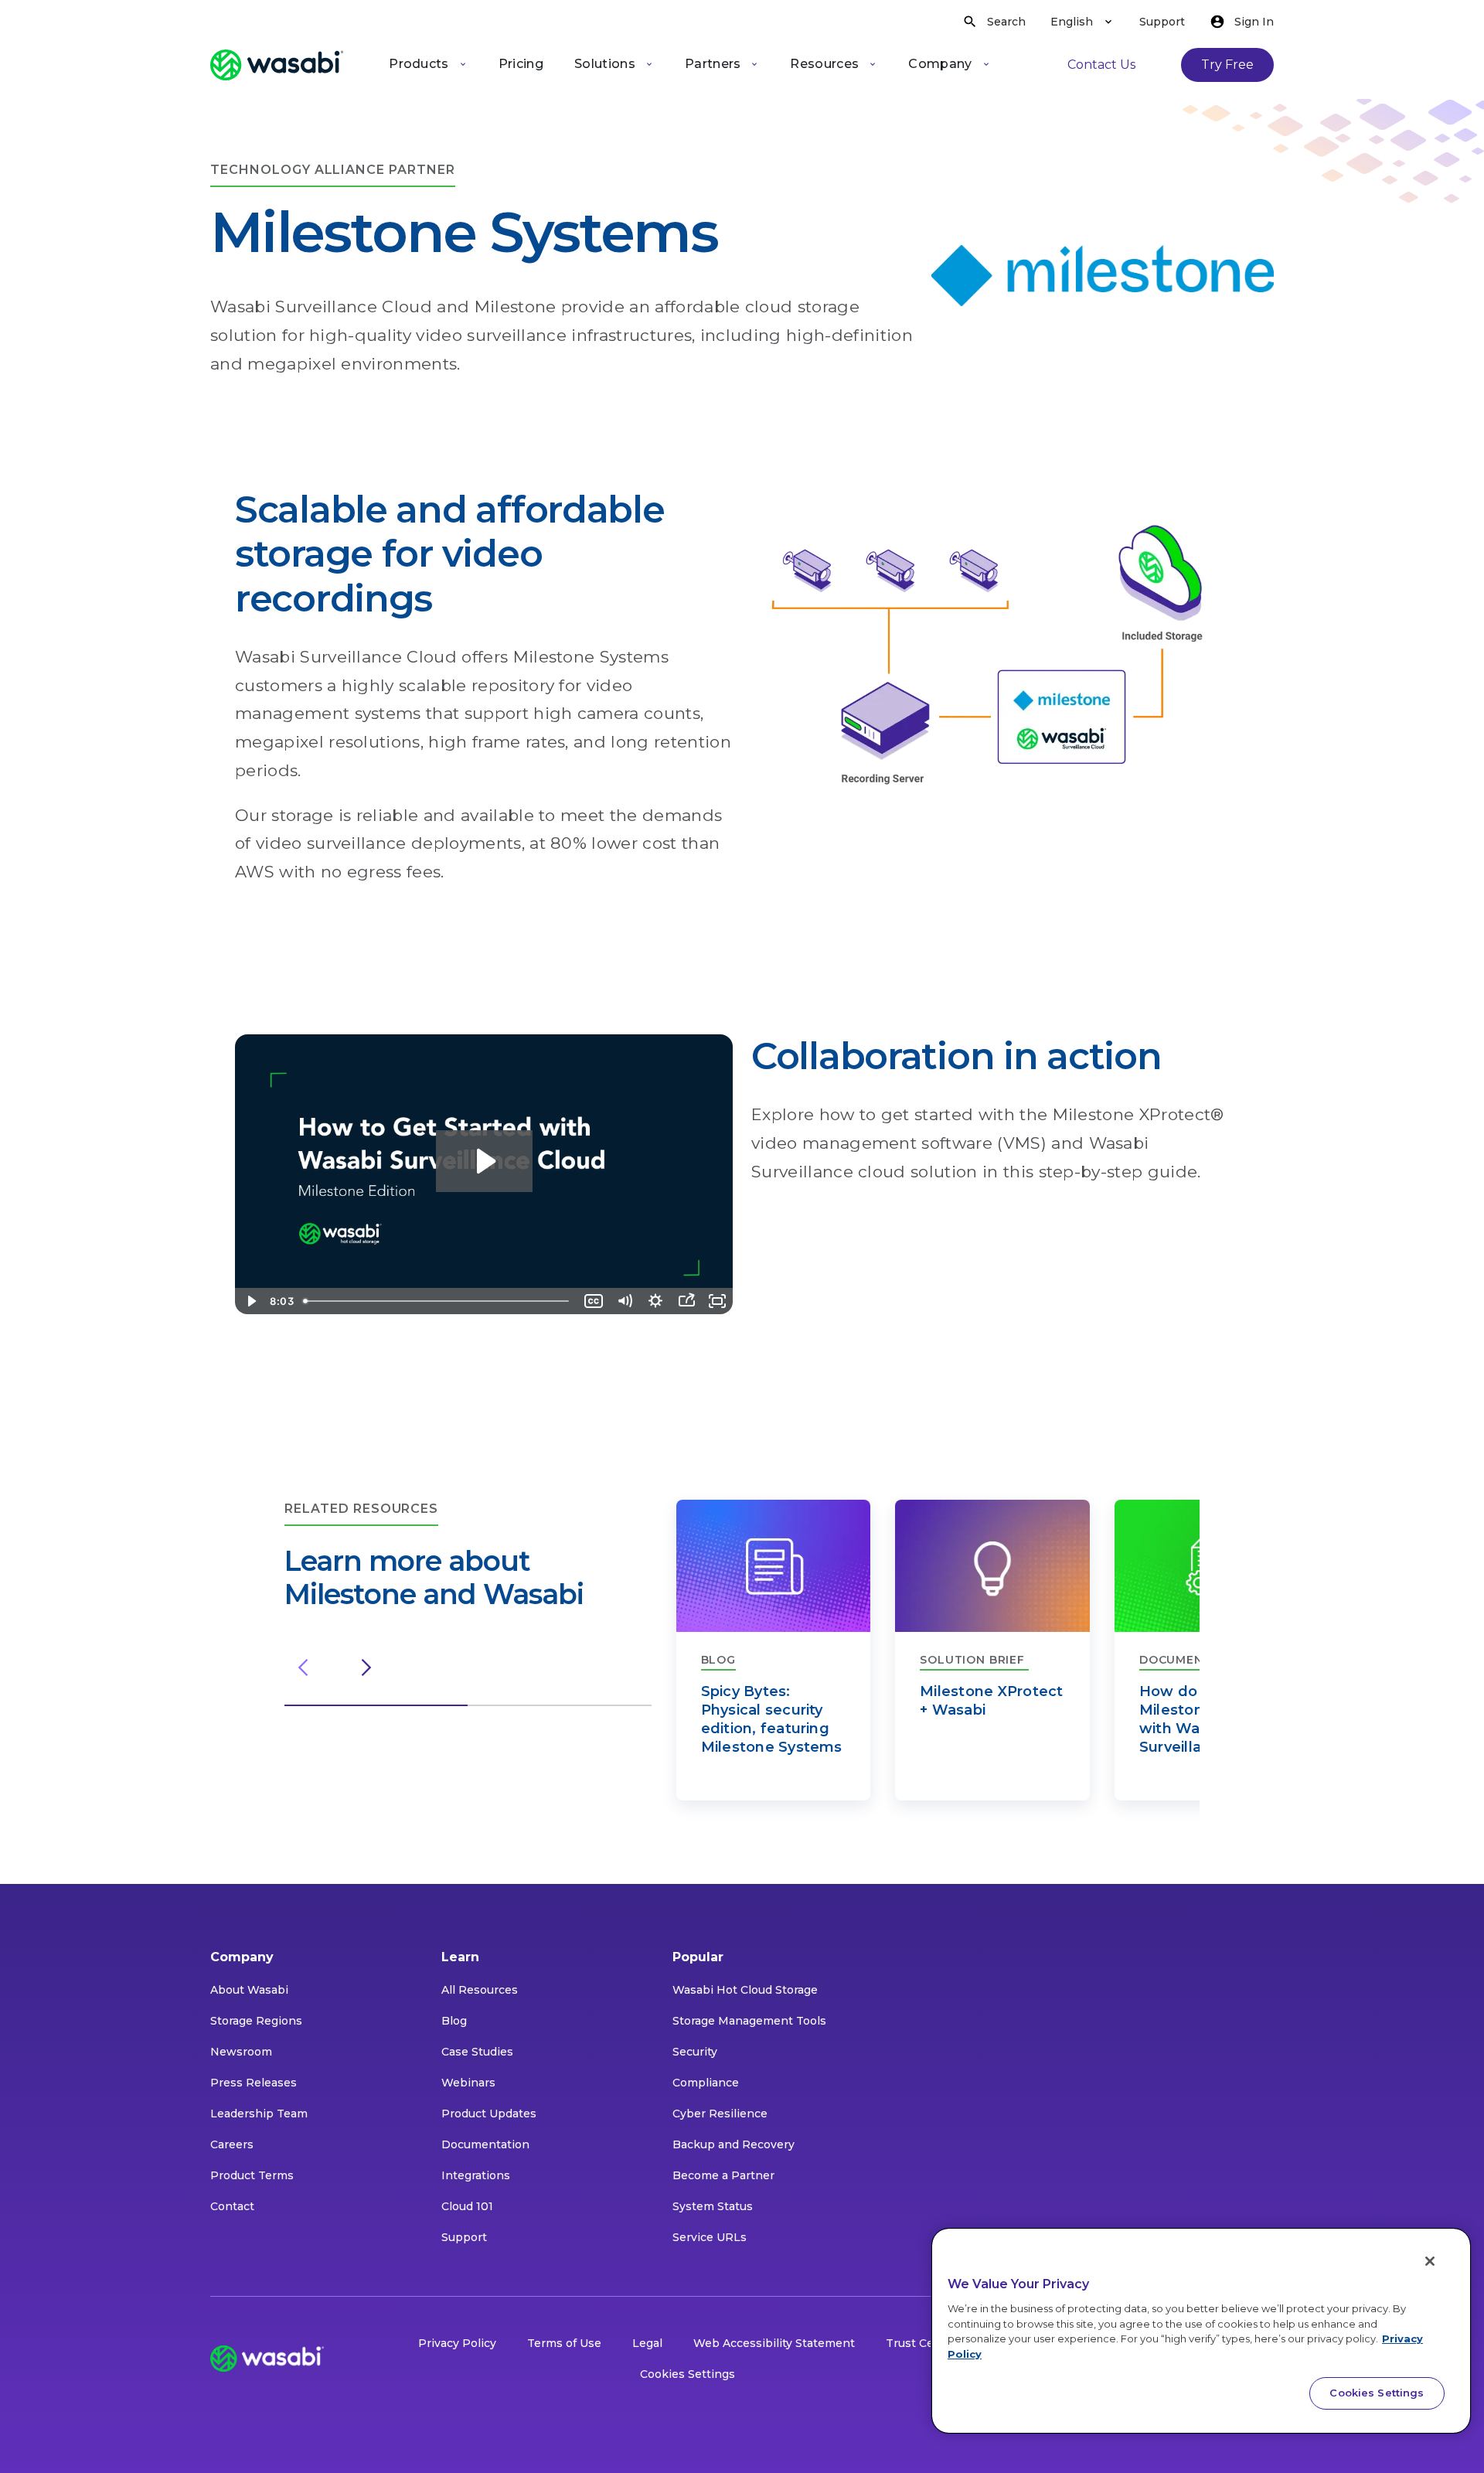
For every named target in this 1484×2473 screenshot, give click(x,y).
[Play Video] (250, 1301)
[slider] (438, 1301)
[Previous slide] (303, 1667)
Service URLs (710, 2237)
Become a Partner (723, 2175)
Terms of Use (564, 2343)
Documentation (485, 2144)
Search (1006, 22)
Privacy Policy (457, 2343)
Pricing (521, 64)
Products (419, 64)
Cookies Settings (688, 2374)
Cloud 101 (467, 2206)
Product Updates (489, 2114)
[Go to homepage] (277, 65)
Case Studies (477, 2052)
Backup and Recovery (733, 2144)
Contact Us (1101, 65)
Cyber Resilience (720, 2114)
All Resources (480, 1990)
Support (1162, 22)
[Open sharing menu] (686, 1301)
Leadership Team (259, 2114)
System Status (713, 2206)
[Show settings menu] (655, 1301)
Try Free (1227, 65)
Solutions (605, 64)
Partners (713, 64)
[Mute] (625, 1301)
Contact (232, 2206)
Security (695, 2052)
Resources (824, 64)
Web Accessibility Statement (774, 2343)
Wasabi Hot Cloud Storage (745, 1990)
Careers (232, 2144)
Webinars (468, 2083)
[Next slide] (366, 1667)
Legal (647, 2343)
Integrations (476, 2175)
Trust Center (922, 2343)
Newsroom (241, 2052)
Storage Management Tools (749, 2021)
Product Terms (252, 2175)
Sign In (1254, 22)
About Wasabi (249, 1990)
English (1072, 22)
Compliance (706, 2083)
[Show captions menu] (594, 1301)
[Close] (1430, 2261)
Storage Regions (256, 2021)
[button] (376, 1705)
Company (940, 64)
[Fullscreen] (717, 1301)
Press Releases (254, 2083)
